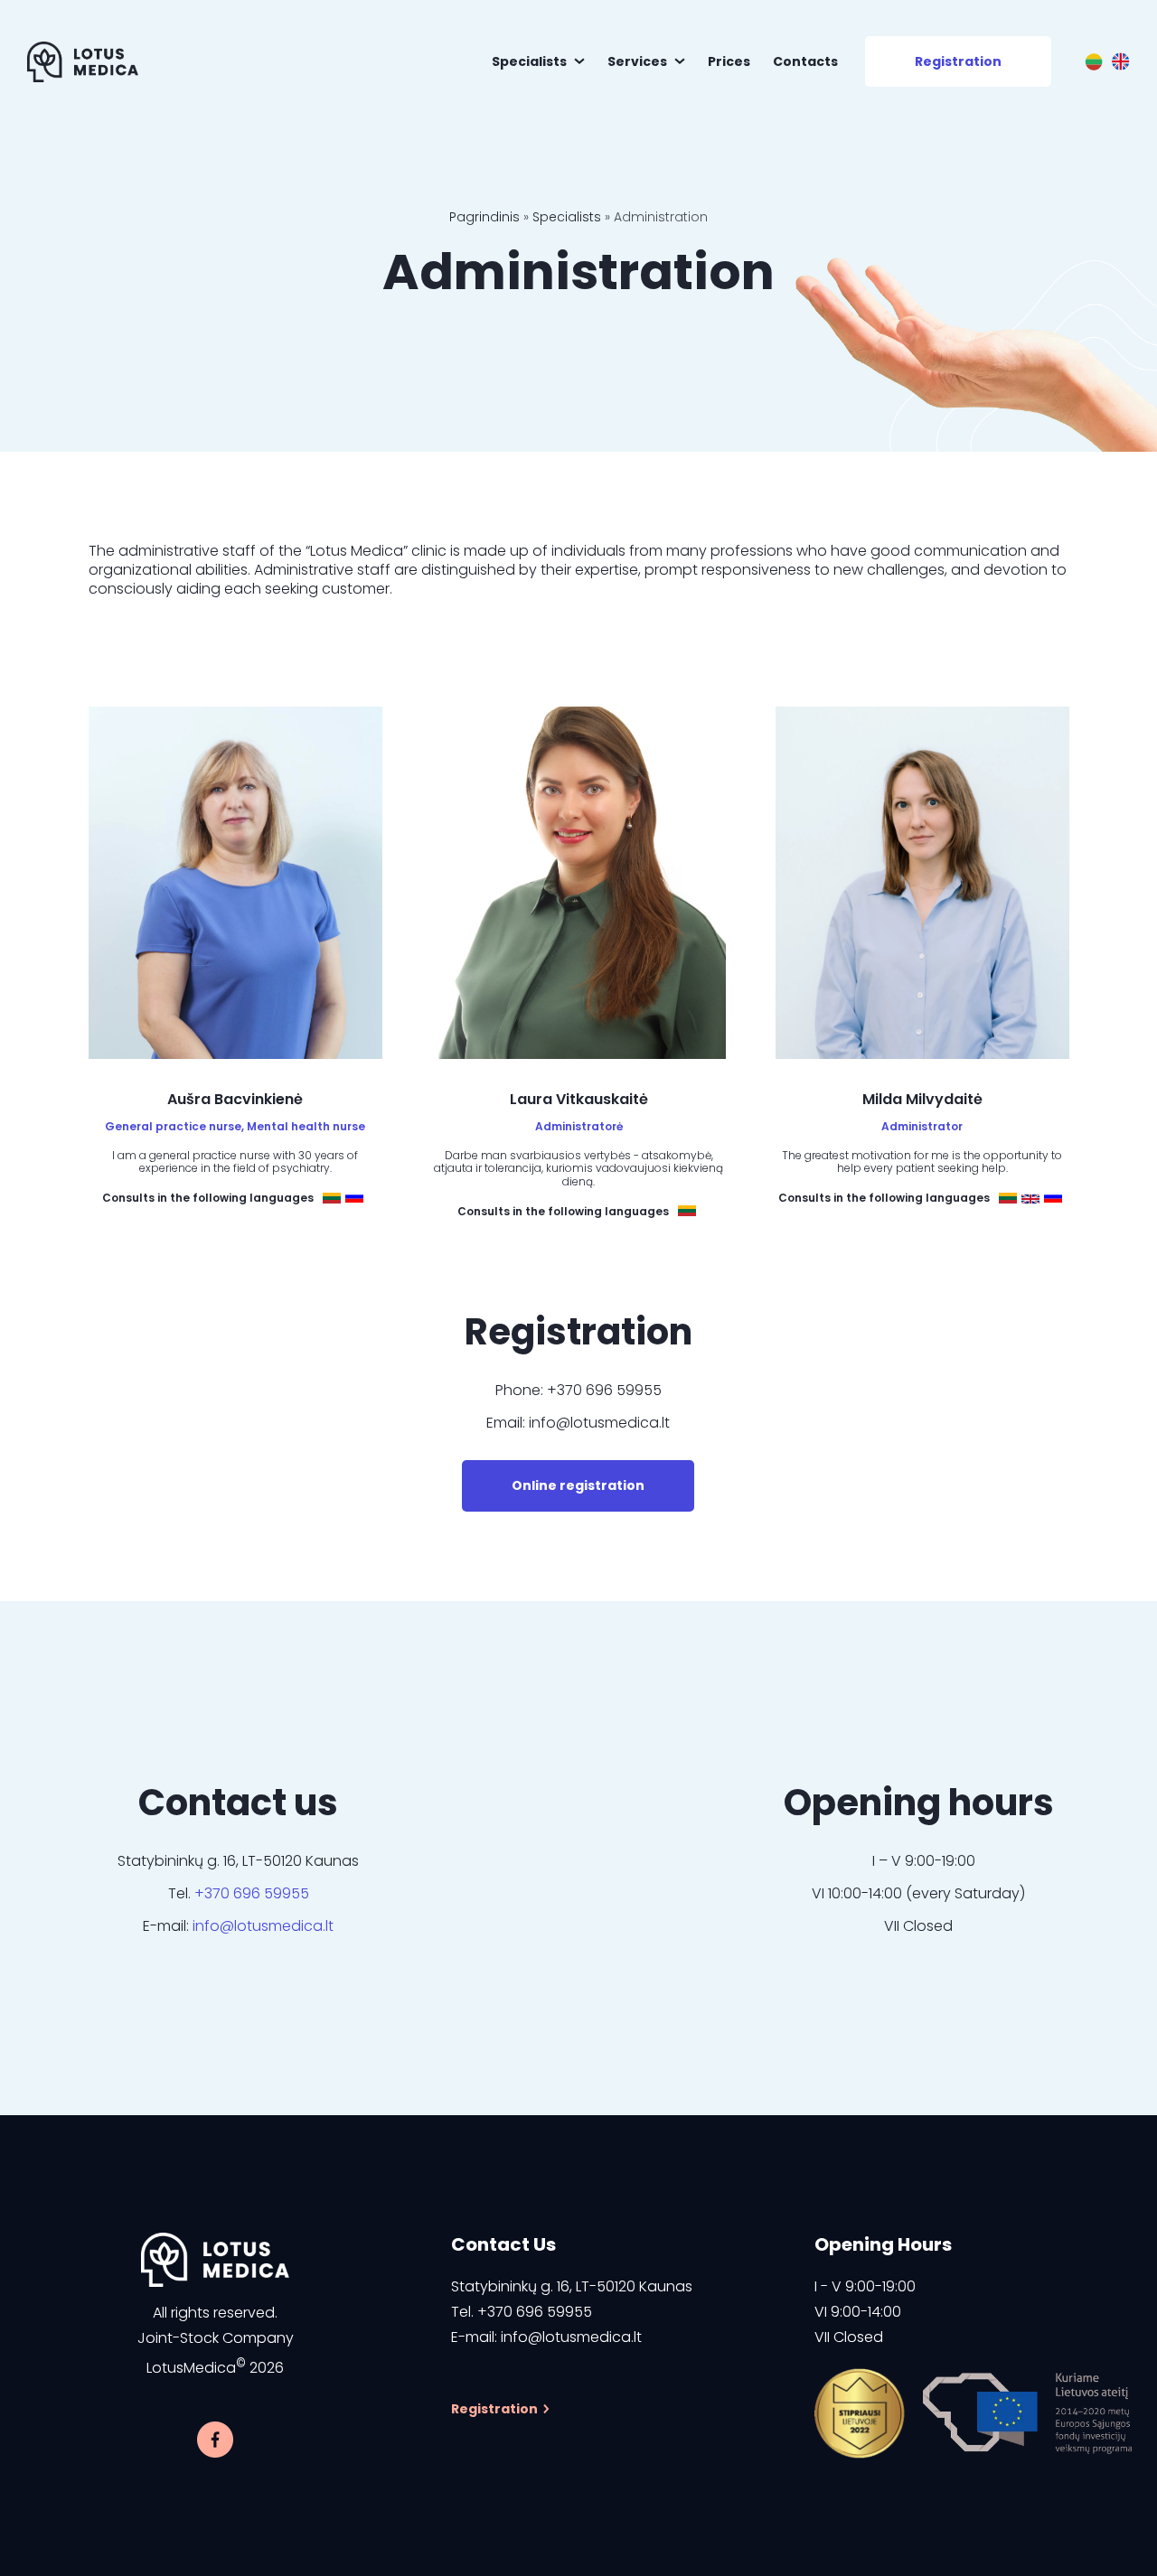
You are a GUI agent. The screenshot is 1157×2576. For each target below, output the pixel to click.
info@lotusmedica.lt (263, 1926)
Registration (958, 61)
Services (637, 61)
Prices (729, 61)
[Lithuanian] (1094, 61)
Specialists (529, 61)
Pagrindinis (484, 217)
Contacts (805, 61)
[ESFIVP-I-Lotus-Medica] (860, 2413)
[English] (1121, 61)
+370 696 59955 (252, 1893)
